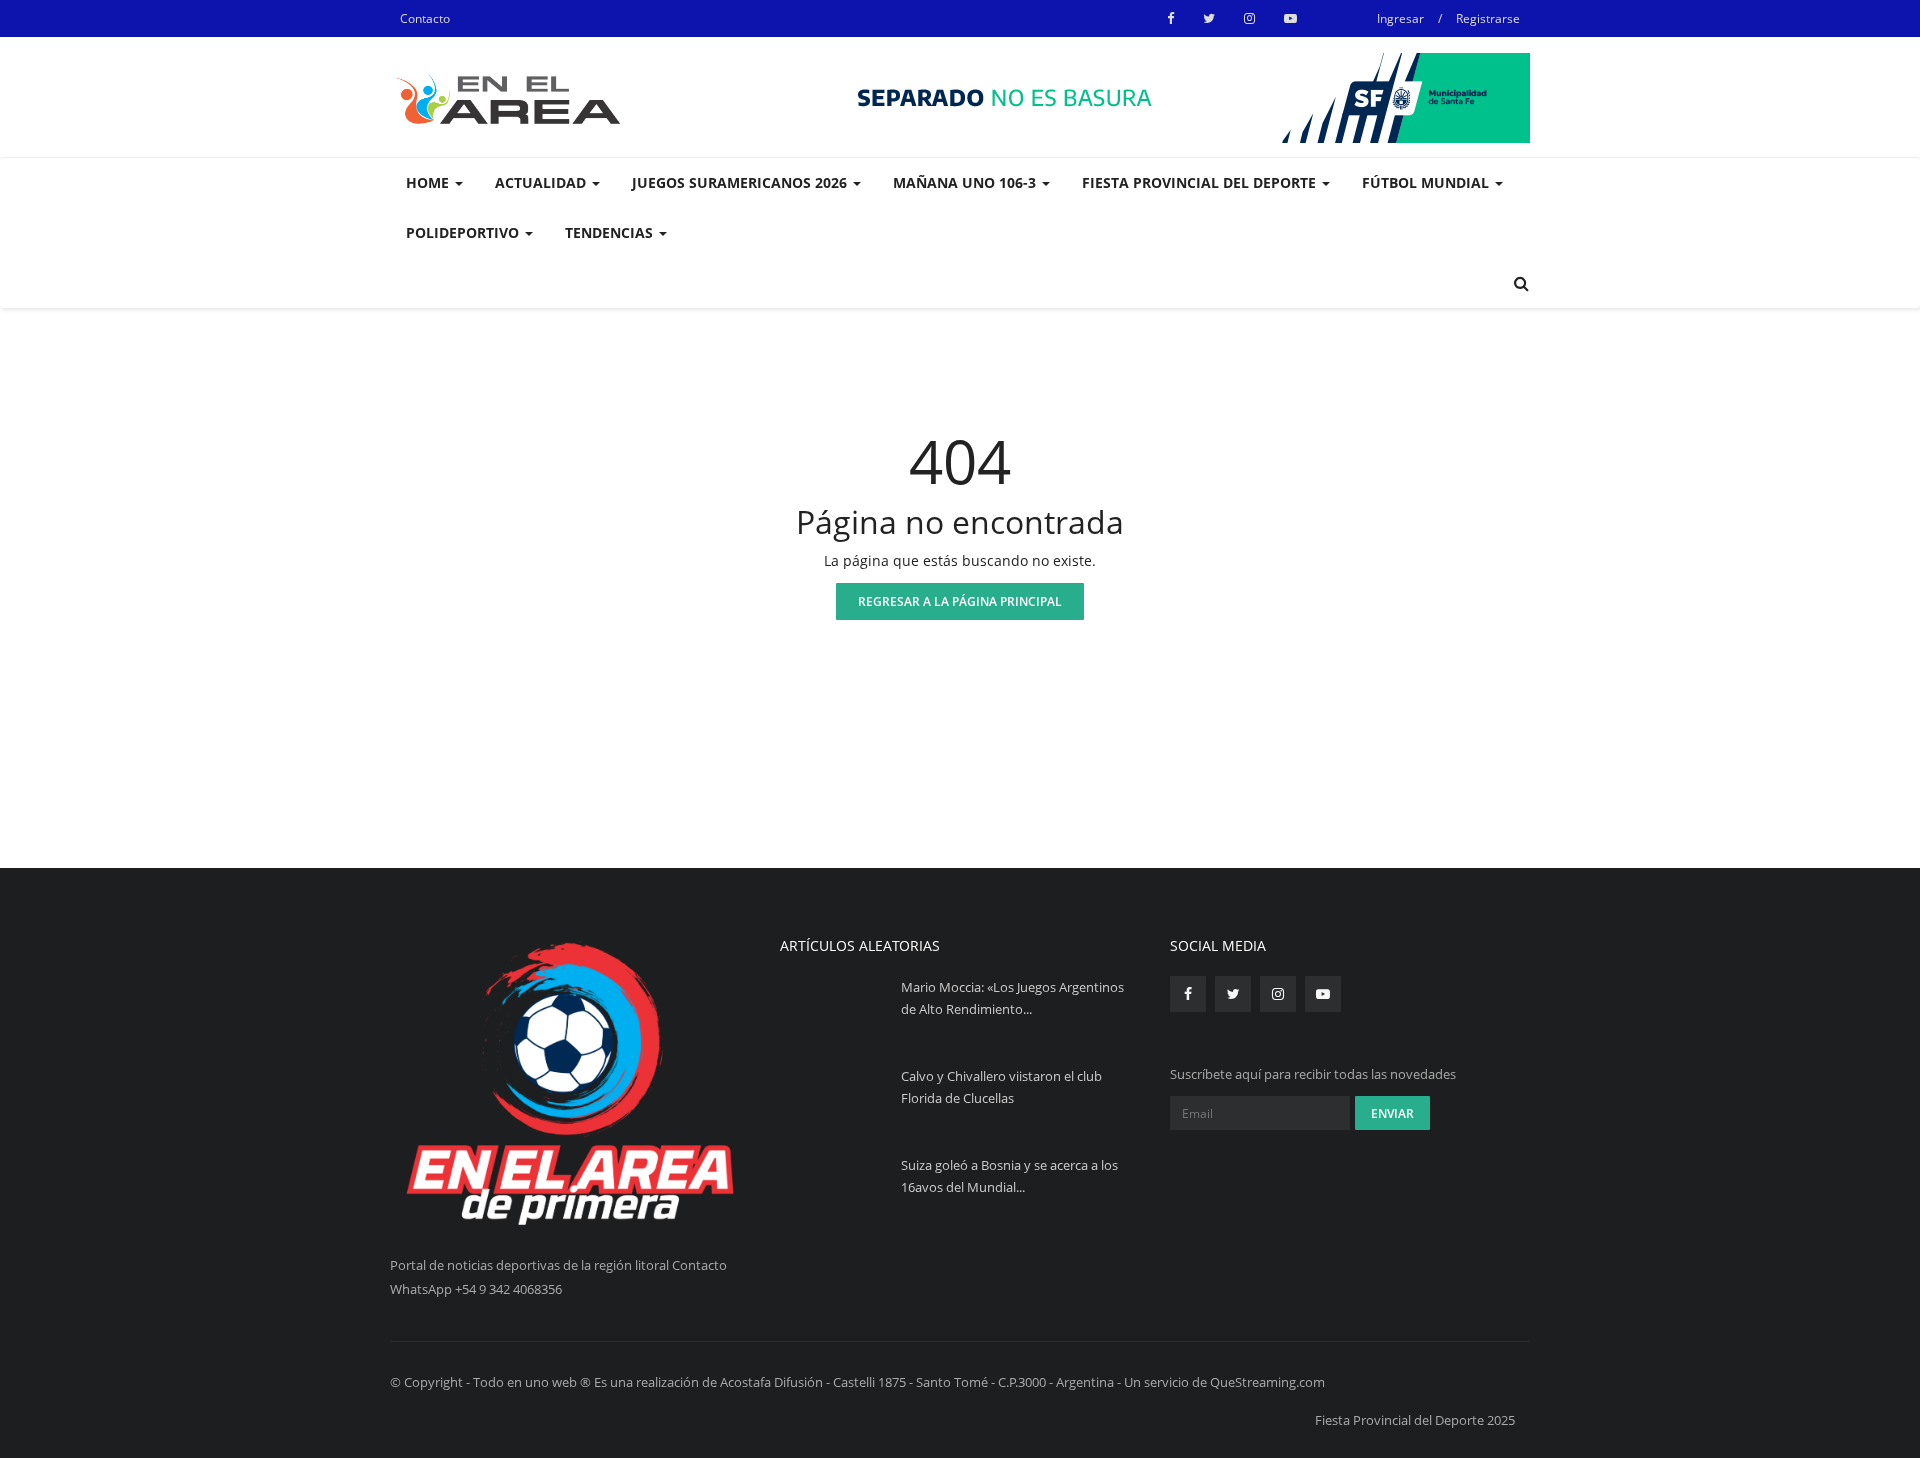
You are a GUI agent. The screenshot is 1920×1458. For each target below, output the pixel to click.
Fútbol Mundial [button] (1427, 182)
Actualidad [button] (542, 182)
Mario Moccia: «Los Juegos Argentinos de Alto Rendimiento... (1012, 998)
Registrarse (1488, 18)
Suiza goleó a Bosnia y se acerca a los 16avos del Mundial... (1009, 1176)
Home (429, 182)
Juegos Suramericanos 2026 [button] (741, 182)
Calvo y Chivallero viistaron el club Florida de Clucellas (1001, 1087)
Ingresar (1400, 18)
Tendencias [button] (611, 232)
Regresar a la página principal (960, 601)
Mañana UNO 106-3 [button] (966, 182)
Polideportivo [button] (464, 232)
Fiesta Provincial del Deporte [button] (1201, 182)
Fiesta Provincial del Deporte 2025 (1415, 1420)
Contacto (425, 18)
